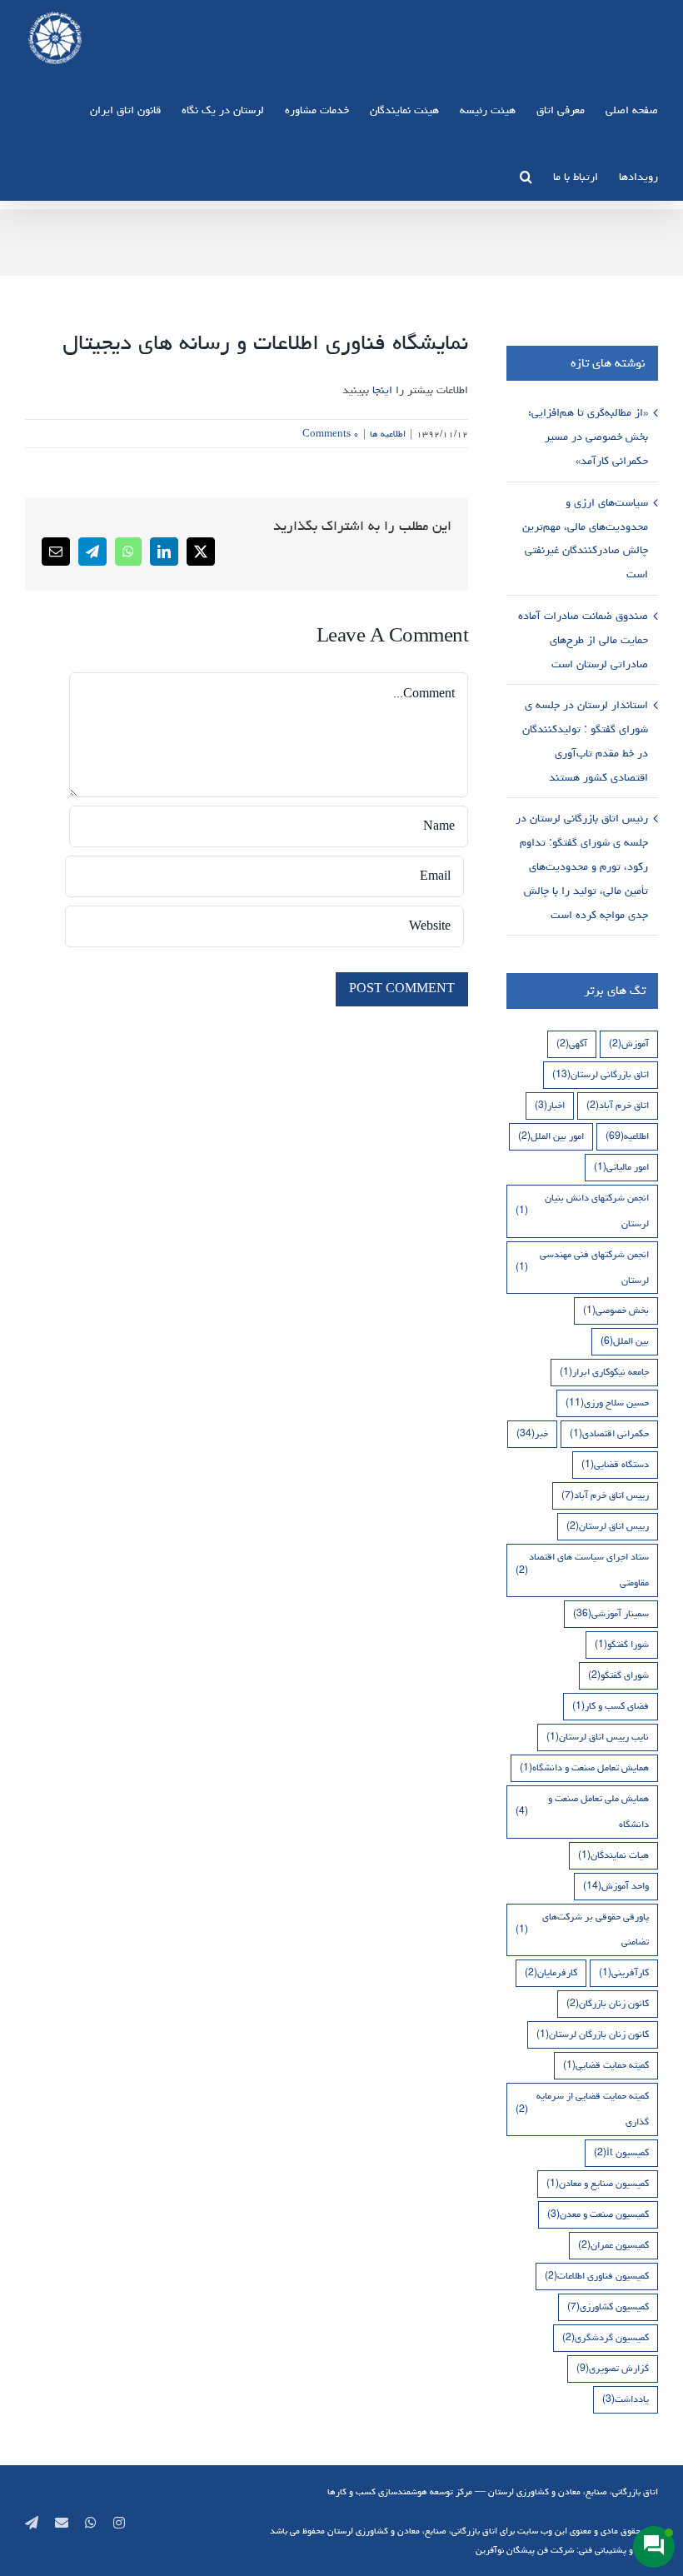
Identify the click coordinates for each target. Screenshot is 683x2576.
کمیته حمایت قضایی (606, 2065)
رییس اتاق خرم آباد (605, 1495)
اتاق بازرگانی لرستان (601, 1074)
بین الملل (625, 1341)
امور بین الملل (551, 1136)
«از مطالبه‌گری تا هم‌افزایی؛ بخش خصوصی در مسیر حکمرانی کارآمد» (588, 437)
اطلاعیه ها (388, 434)
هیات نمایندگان (613, 1855)
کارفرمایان (551, 1972)
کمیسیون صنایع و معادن (598, 2183)
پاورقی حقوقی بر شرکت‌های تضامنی (582, 1930)
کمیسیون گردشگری (606, 2337)
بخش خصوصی (616, 1310)
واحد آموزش (616, 1886)
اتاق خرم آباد (618, 1105)
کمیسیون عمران (613, 2245)
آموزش (629, 1043)
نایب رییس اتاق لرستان (598, 1737)
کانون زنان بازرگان (608, 2003)
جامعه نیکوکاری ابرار (604, 1372)
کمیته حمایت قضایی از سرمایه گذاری (582, 2109)
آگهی (572, 1043)
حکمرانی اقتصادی (609, 1433)
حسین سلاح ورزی (607, 1403)
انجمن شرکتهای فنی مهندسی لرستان (582, 1267)
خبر (532, 1433)
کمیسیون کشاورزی (608, 2306)
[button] (526, 176)
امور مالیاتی (621, 1167)
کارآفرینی (624, 1972)
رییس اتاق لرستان (608, 1526)
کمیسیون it (621, 2152)
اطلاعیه (627, 1136)
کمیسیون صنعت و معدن (598, 2214)
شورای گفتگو (618, 1675)
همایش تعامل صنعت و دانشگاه (584, 1767)
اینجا (382, 390)
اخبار (550, 1105)
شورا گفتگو (622, 1644)
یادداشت (626, 2399)
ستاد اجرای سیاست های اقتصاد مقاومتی (582, 1570)
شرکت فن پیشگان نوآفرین (525, 2550)
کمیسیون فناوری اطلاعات (597, 2276)
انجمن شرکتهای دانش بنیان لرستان (582, 1211)
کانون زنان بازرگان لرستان (593, 2034)
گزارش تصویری (613, 2368)
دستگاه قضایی (615, 1464)
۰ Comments (331, 434)
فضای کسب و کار (611, 1706)
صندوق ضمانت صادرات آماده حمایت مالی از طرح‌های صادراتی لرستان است (583, 640)
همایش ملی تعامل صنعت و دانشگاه (582, 1811)
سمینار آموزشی (611, 1613)
